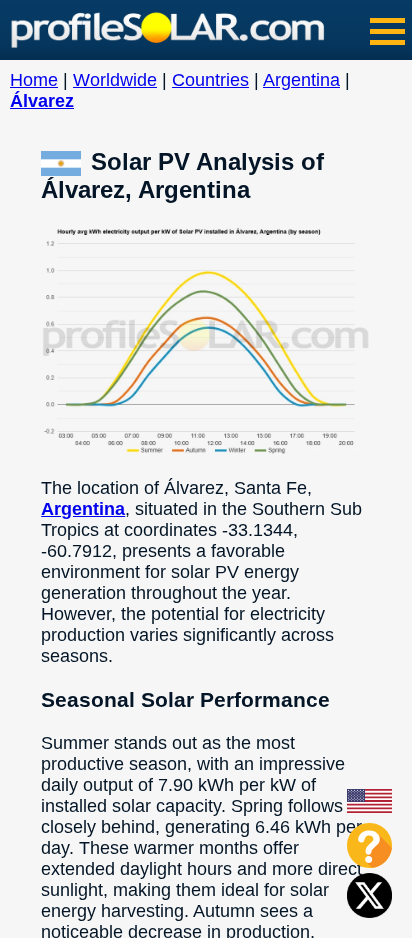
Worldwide (115, 80)
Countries (210, 80)
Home (34, 80)
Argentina (301, 80)
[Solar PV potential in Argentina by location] (66, 161)
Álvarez (42, 101)
